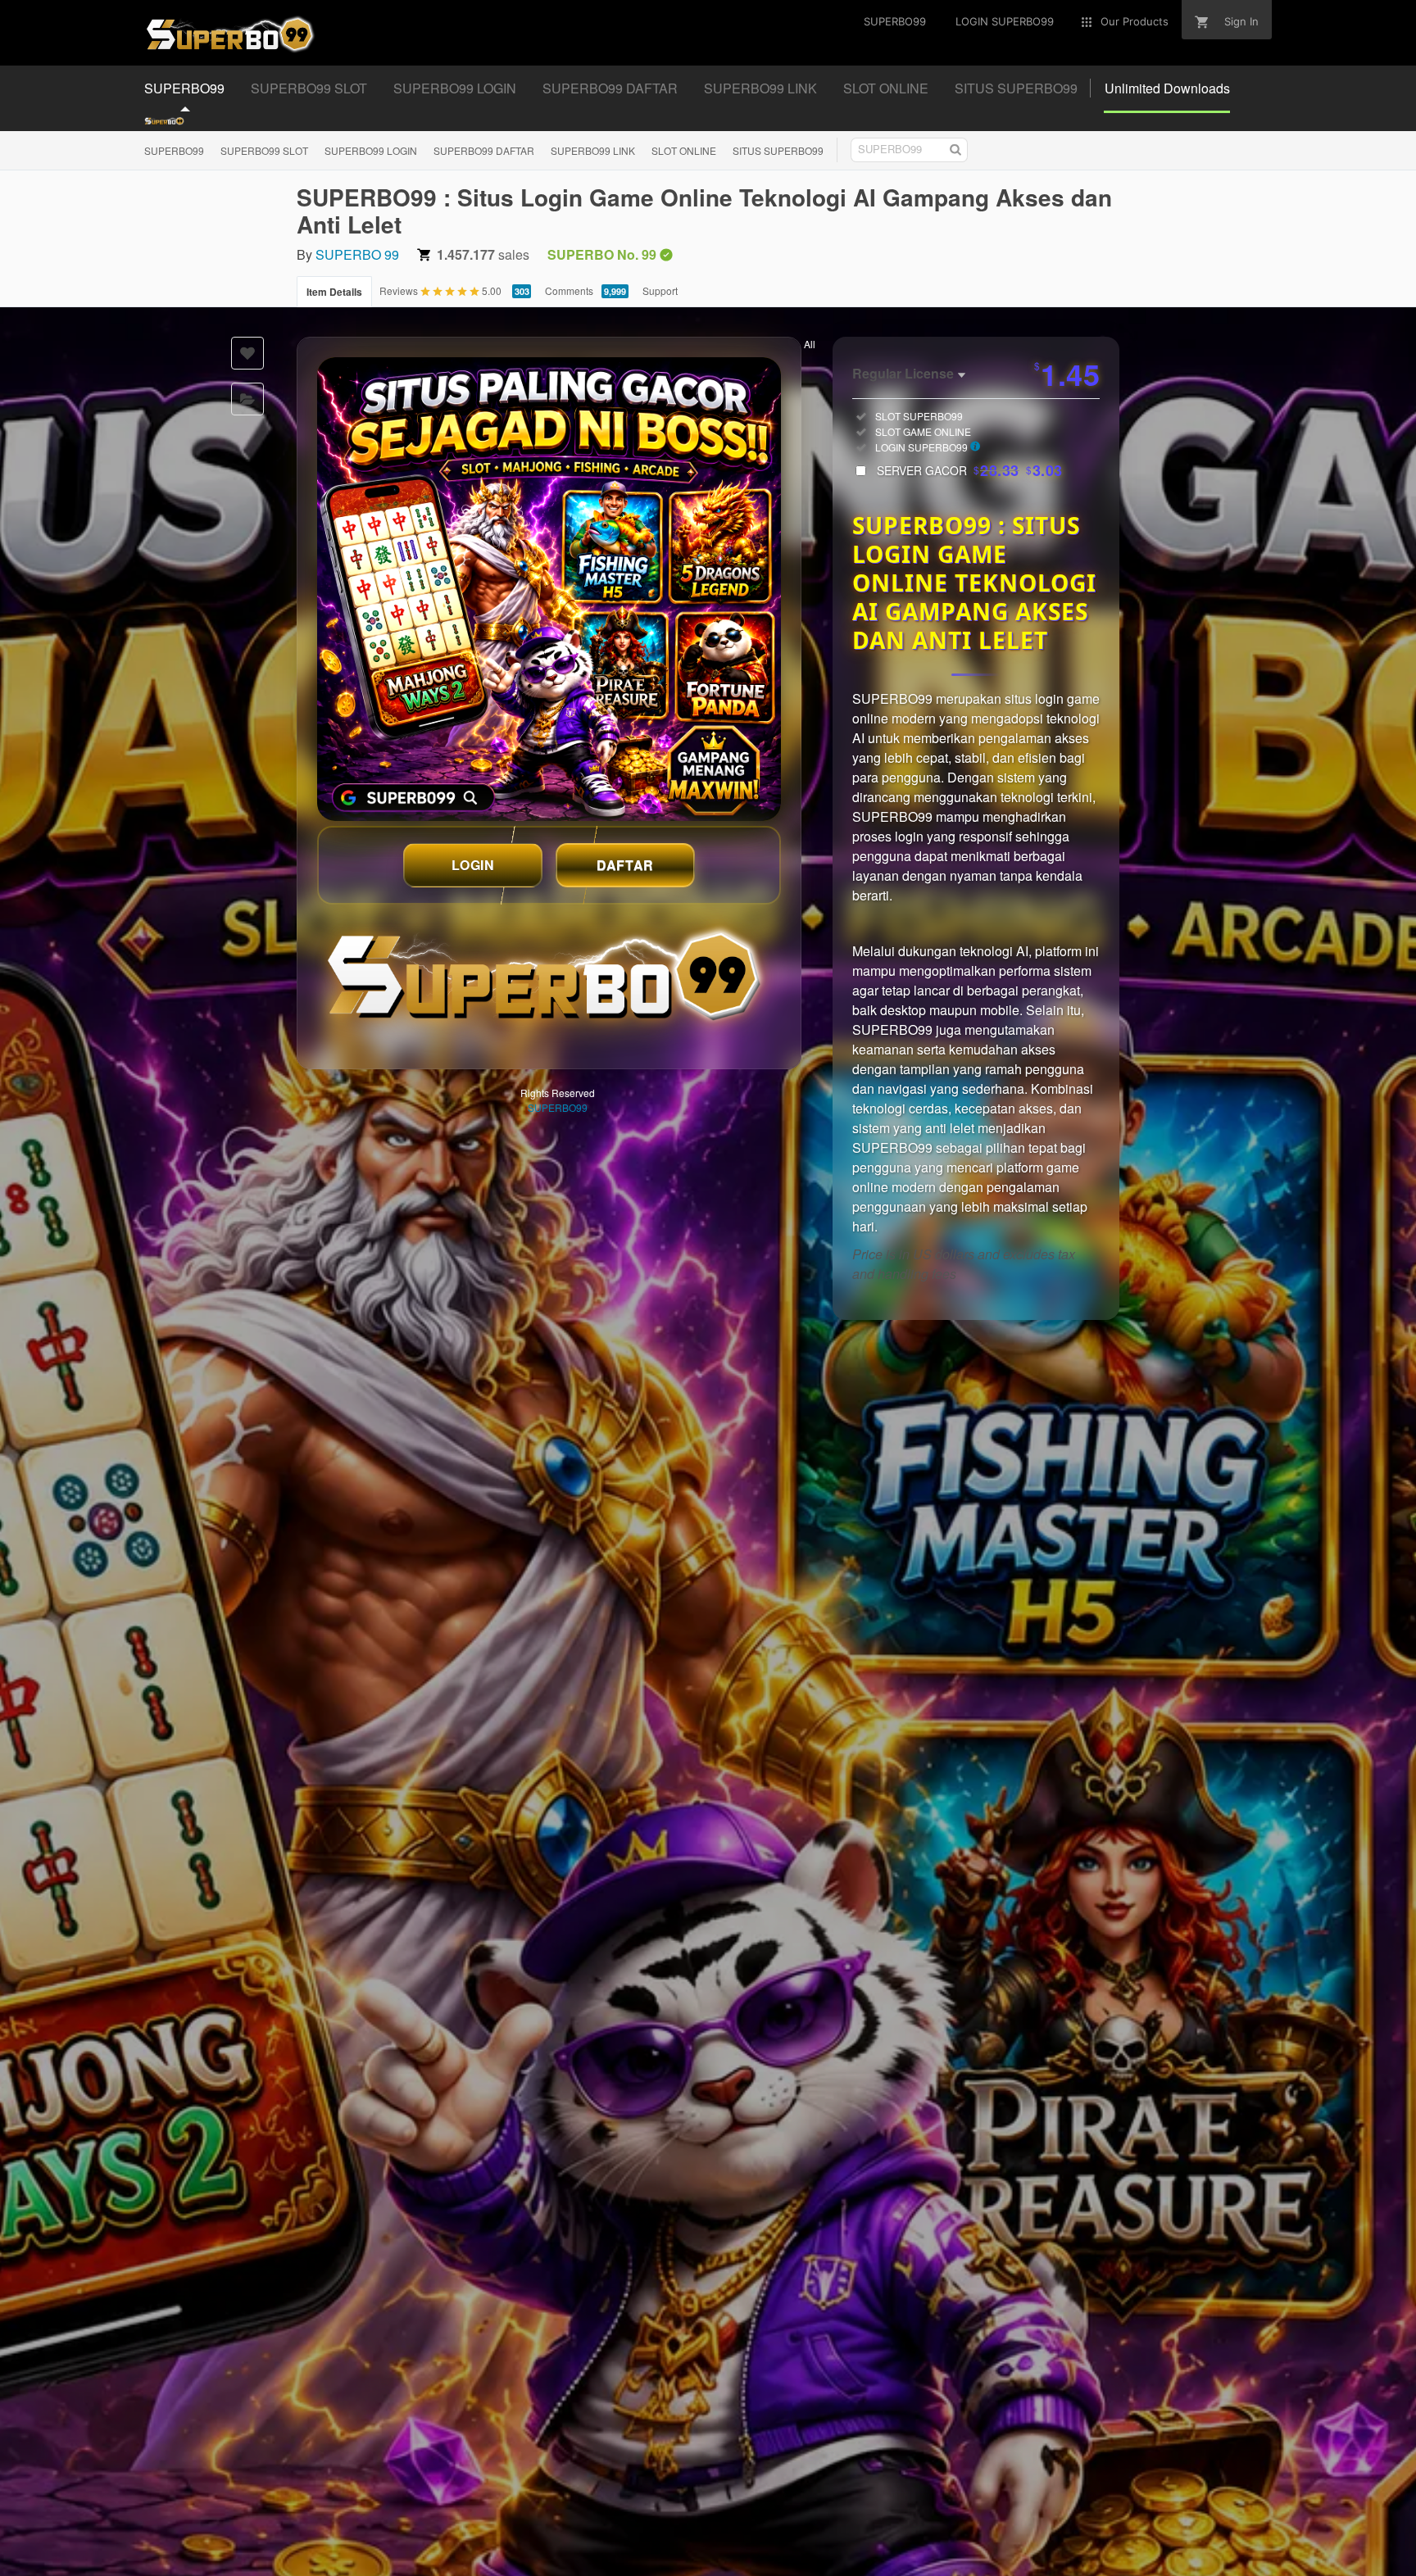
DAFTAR (625, 865)
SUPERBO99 (174, 150)
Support (660, 290)
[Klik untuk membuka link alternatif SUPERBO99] (549, 589)
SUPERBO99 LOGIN (371, 150)
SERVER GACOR (970, 470)
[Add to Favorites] (247, 353)
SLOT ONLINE (684, 150)
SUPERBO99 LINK (593, 150)
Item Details (334, 292)
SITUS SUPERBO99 (778, 150)
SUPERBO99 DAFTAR (484, 150)
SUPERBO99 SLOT (264, 150)
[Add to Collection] (247, 399)
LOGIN (473, 865)
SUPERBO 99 (357, 254)
